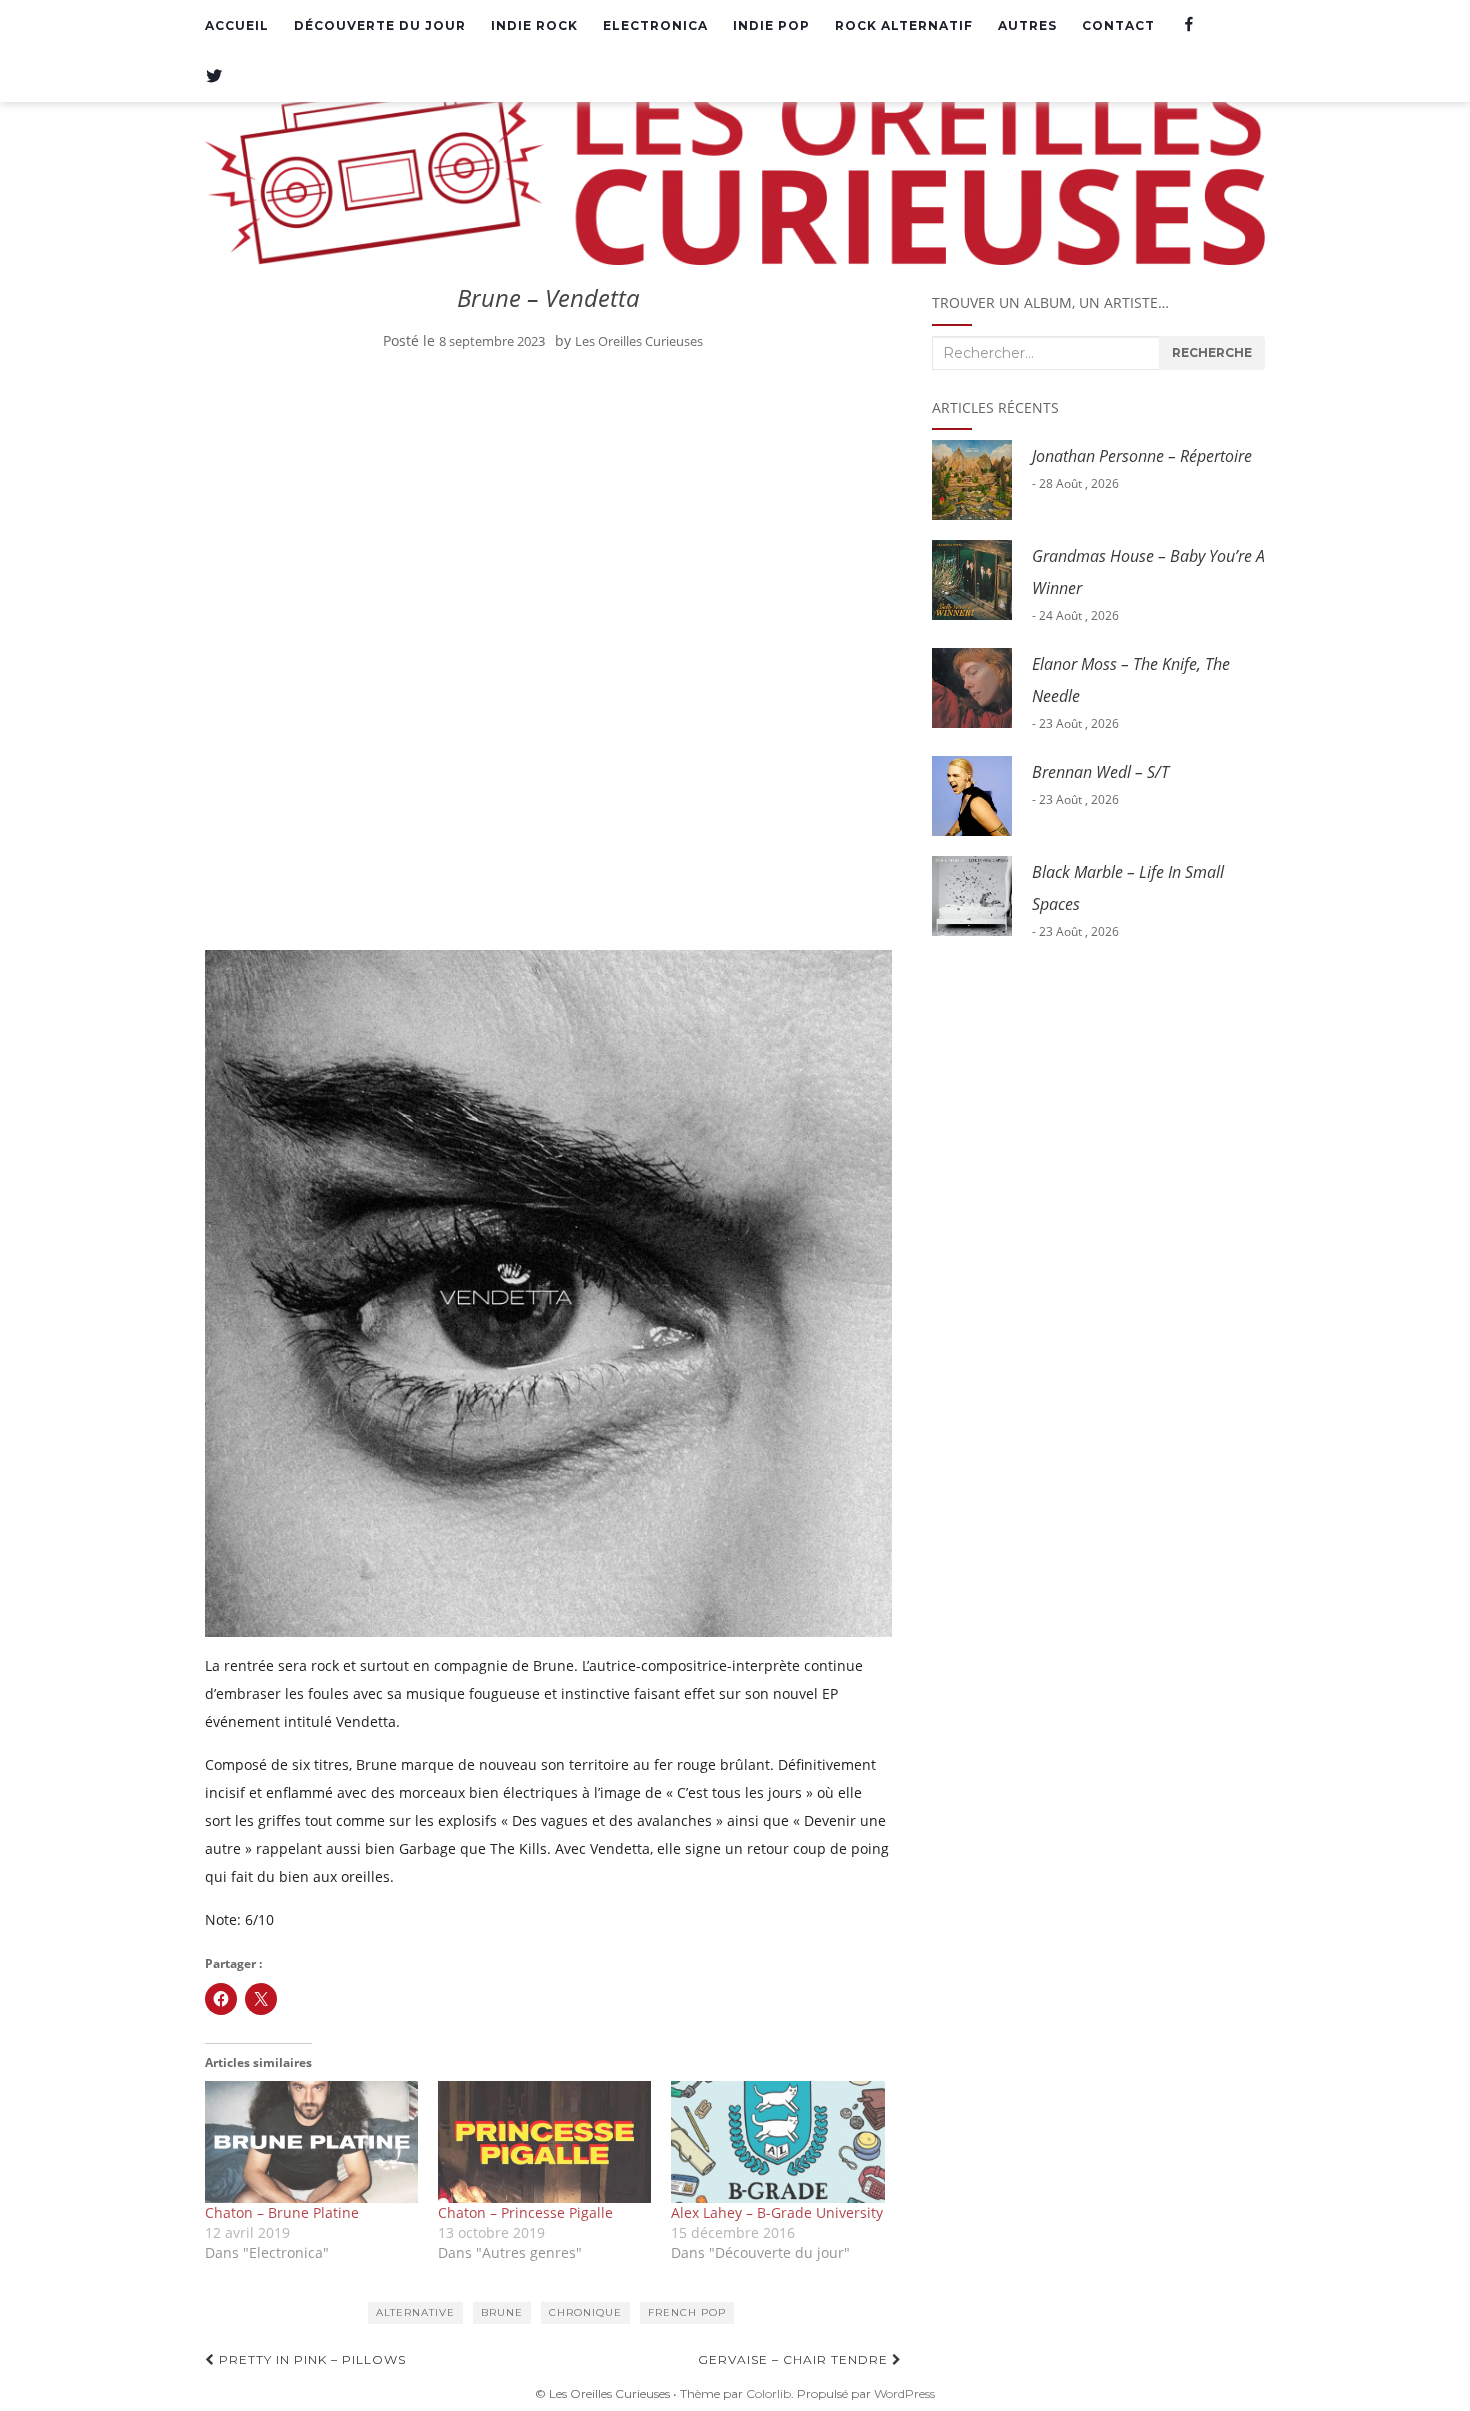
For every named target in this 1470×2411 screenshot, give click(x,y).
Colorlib (768, 2393)
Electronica (655, 25)
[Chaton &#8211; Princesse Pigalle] (544, 2142)
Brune (502, 2312)
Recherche (1212, 352)
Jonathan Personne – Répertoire (1142, 456)
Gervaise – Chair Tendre (795, 2359)
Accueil (237, 25)
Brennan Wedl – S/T (1100, 772)
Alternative (415, 2312)
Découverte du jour (380, 25)
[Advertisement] (548, 515)
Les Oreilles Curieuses (639, 341)
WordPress (904, 2393)
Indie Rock (534, 25)
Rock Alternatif (904, 25)
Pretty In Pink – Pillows (310, 2359)
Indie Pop (771, 25)
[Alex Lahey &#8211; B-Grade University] (777, 2142)
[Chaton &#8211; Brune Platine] (311, 2142)
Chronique (585, 2312)
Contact (1118, 25)
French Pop (687, 2312)
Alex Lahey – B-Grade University (777, 2212)
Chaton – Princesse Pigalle (525, 2212)
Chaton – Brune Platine (282, 2212)
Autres (1027, 25)
